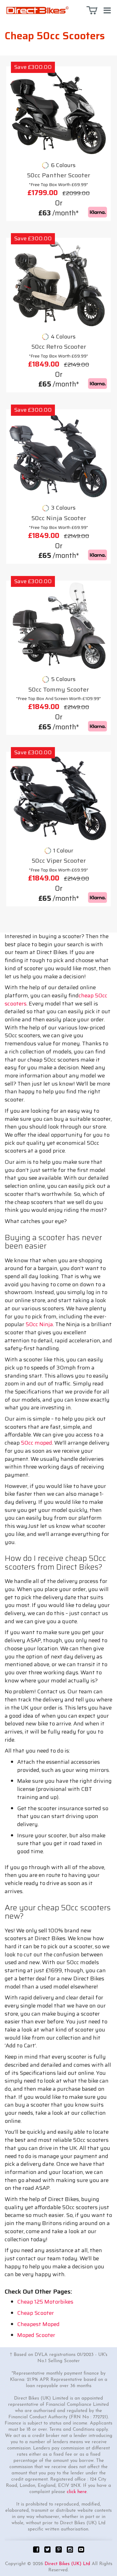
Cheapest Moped (38, 2324)
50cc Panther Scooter (58, 175)
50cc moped (37, 1443)
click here (77, 2492)
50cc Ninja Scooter (59, 518)
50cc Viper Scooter (59, 861)
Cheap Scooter (36, 2313)
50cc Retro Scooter (59, 347)
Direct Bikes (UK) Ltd (67, 2564)
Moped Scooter (36, 2335)
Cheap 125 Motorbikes (45, 2302)
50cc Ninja (39, 1324)
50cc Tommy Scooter (58, 690)
